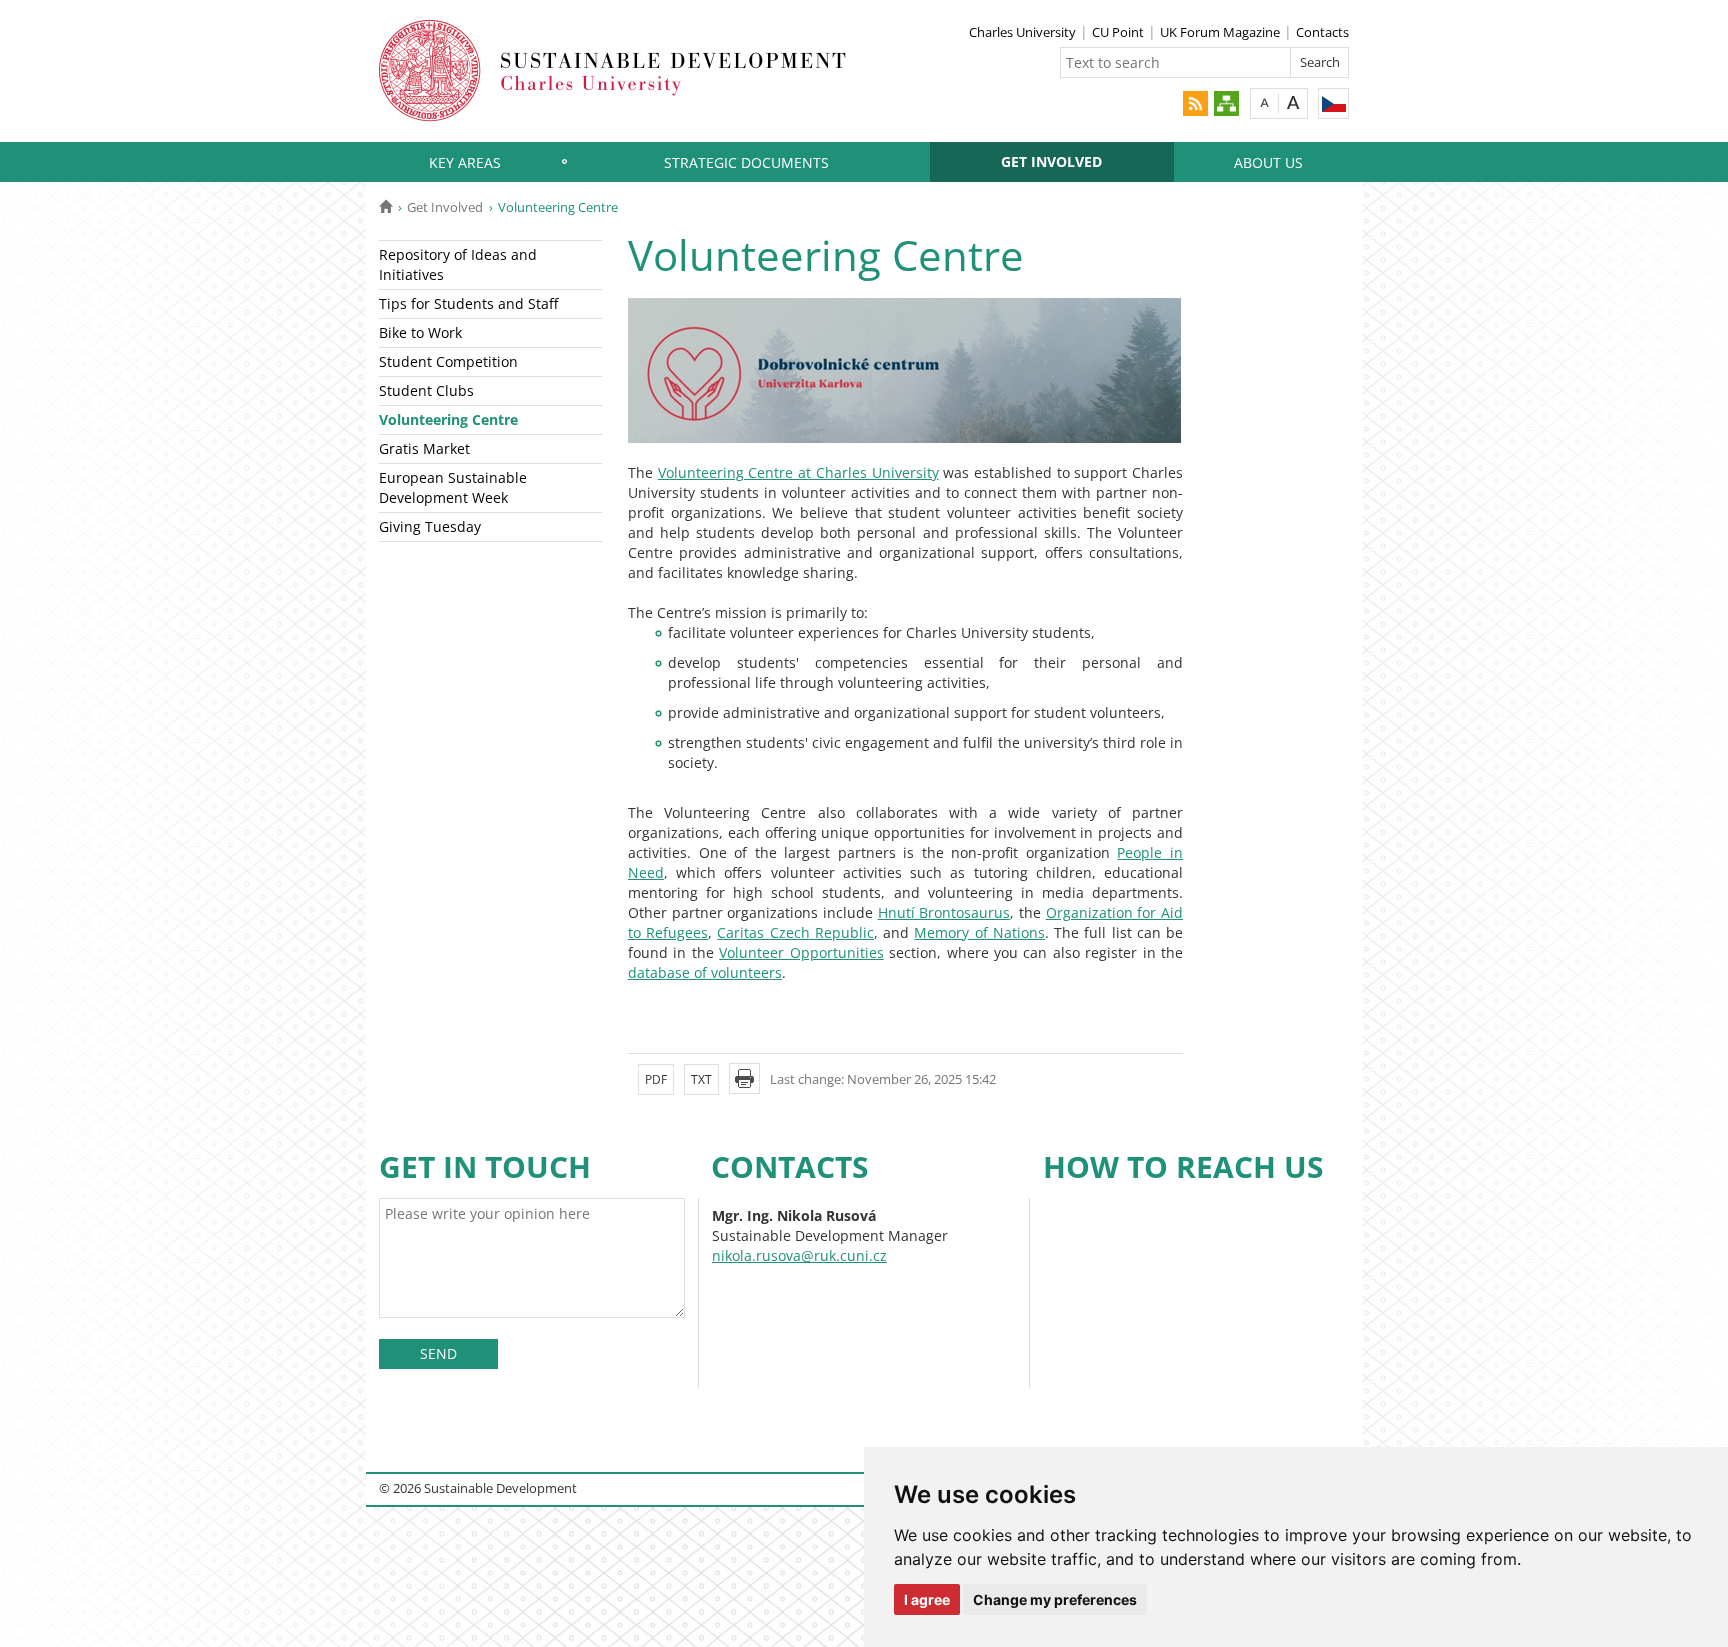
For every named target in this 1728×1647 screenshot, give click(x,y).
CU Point (1118, 32)
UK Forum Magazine (1220, 32)
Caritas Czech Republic (795, 932)
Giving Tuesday (430, 526)
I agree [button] (927, 1599)
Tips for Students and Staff (468, 303)
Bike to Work (420, 332)
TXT (701, 1079)
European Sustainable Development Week (453, 487)
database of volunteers (705, 972)
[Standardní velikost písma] (1264, 102)
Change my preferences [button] (1055, 1599)
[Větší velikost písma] (1293, 102)
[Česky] (1333, 103)
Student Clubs (426, 390)
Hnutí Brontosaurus (944, 912)
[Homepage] (385, 207)
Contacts (1322, 32)
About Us (1268, 162)
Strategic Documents (746, 162)
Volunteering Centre (448, 419)
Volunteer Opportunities (801, 952)
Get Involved (1051, 161)
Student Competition (448, 361)
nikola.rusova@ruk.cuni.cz (799, 1255)
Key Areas (465, 162)
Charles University (1022, 32)
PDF (656, 1079)
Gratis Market (424, 448)
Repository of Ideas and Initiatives (458, 264)
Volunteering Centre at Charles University (798, 472)
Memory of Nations (979, 932)
